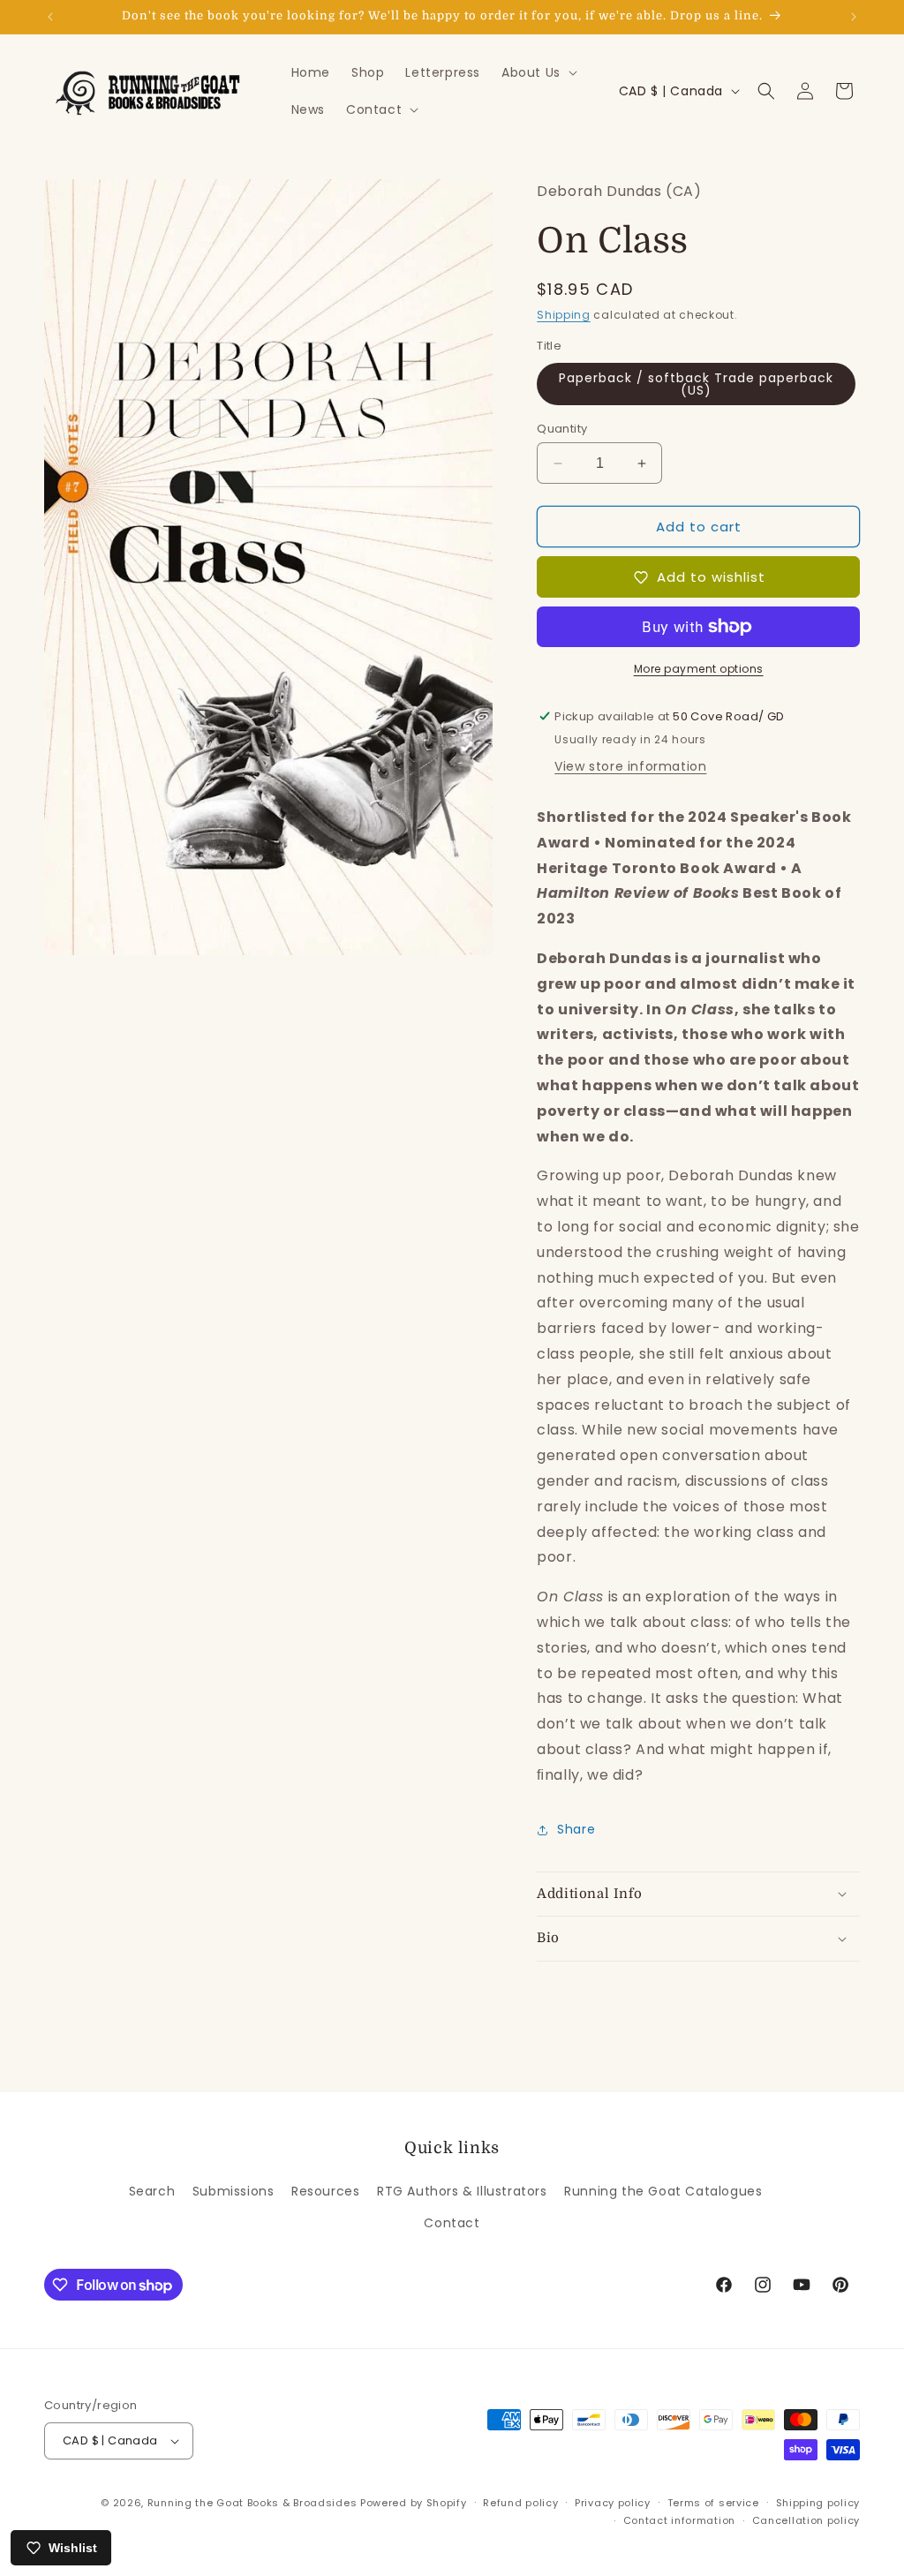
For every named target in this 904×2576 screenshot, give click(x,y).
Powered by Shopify (414, 2503)
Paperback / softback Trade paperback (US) (696, 384)
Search (152, 2191)
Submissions (234, 2191)
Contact (452, 2223)
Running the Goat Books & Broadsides (252, 2503)
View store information (630, 766)
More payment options (699, 669)
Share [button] (576, 1829)
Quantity (562, 429)
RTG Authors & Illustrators (462, 2191)
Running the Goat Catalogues (663, 2191)
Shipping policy (818, 2503)
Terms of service (713, 2503)
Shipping (564, 315)
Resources (325, 2191)
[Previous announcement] (50, 17)
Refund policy (520, 2503)
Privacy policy (613, 2503)
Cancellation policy (806, 2520)
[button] (538, 72)
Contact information (679, 2520)
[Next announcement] (854, 17)
